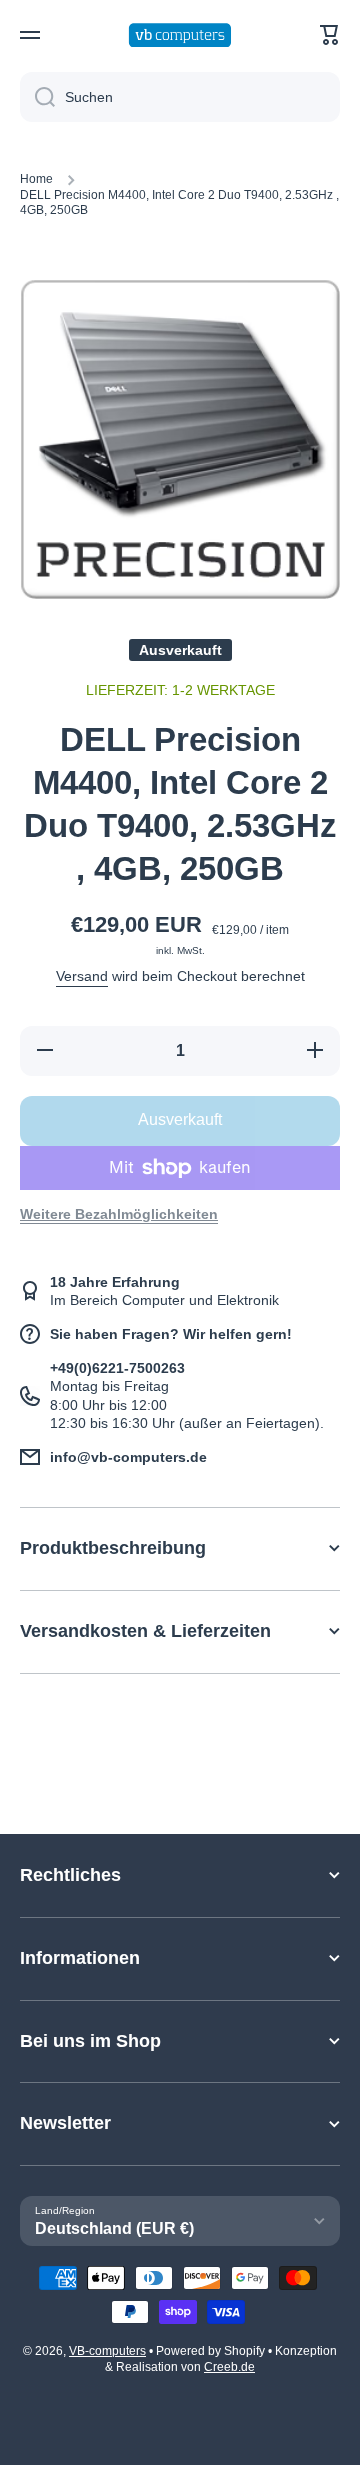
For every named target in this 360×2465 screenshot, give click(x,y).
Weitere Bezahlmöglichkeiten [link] (119, 1214)
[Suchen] (37, 97)
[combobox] (180, 97)
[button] (330, 35)
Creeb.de (229, 2367)
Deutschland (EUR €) (114, 2228)
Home (36, 179)
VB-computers (107, 2351)
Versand (82, 976)
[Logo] (180, 35)
